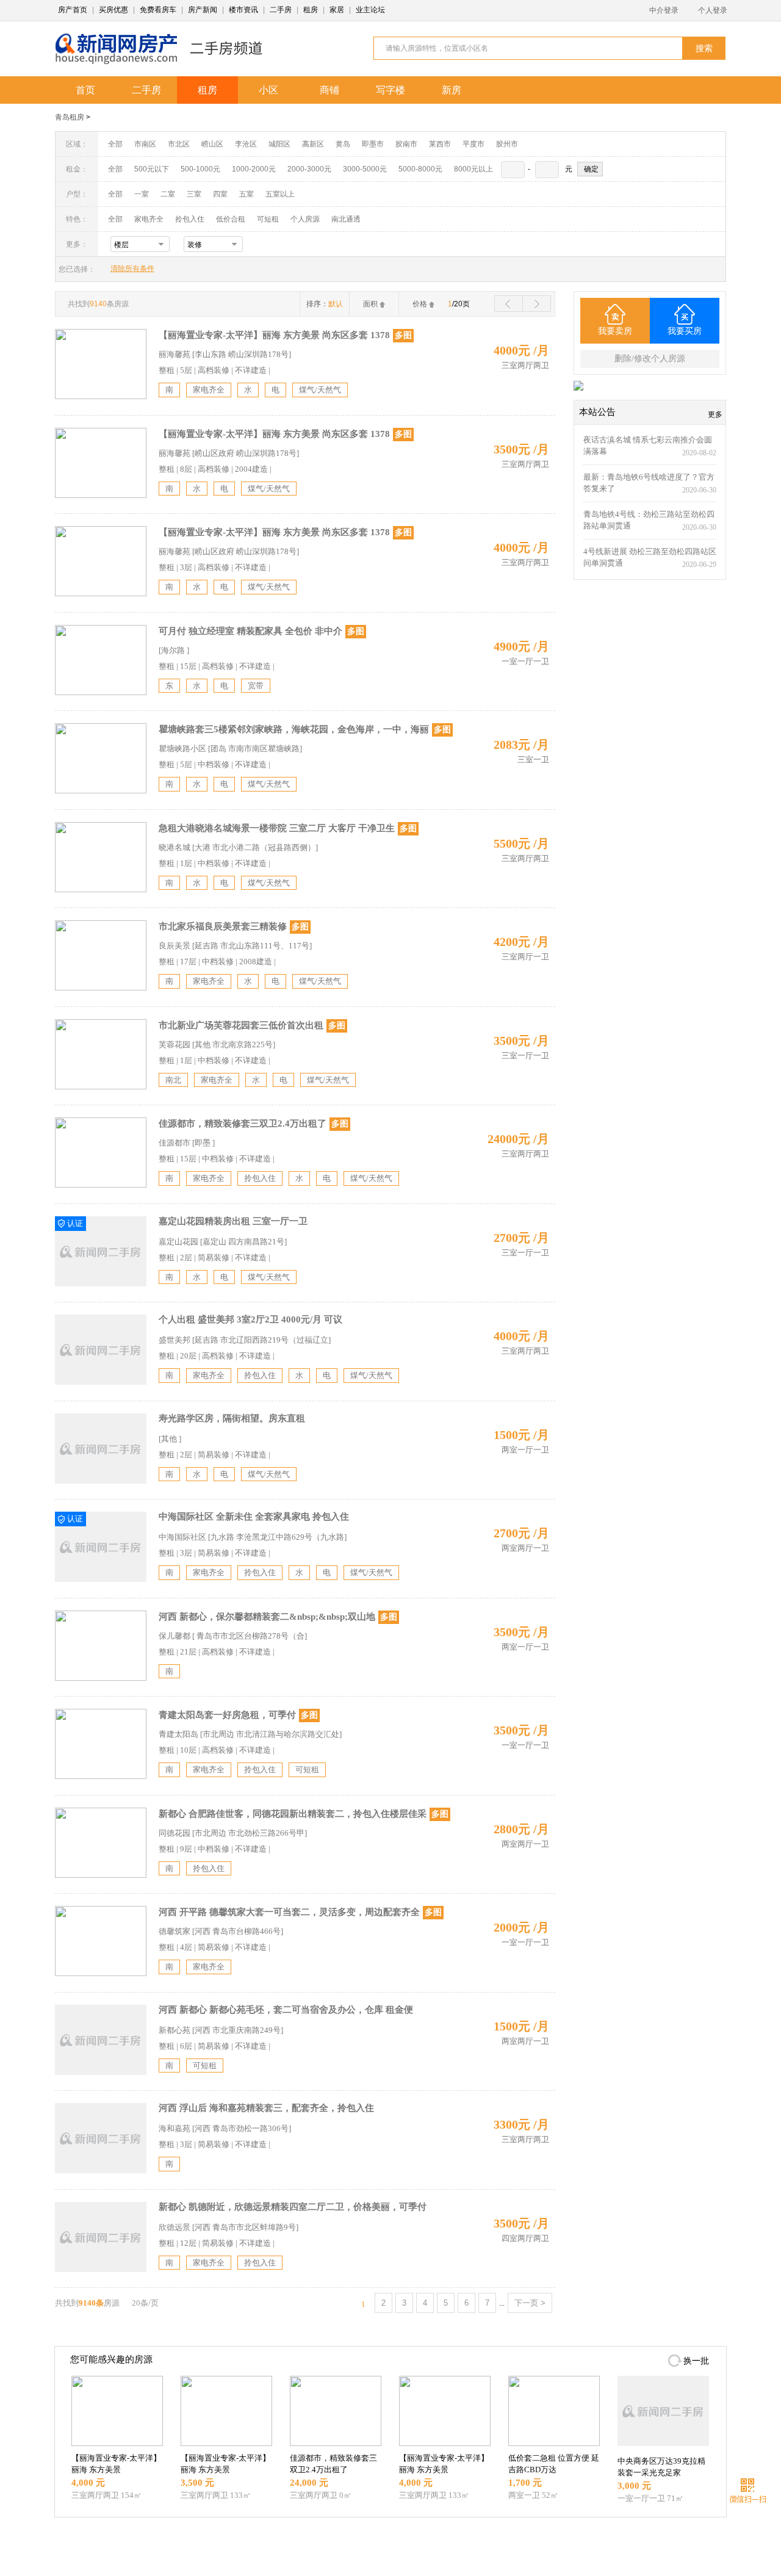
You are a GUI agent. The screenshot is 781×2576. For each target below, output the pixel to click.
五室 (247, 194)
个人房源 (305, 219)
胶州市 (507, 144)
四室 (220, 194)
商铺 (329, 90)
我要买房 (685, 331)
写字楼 (390, 90)
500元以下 (152, 169)
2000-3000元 (309, 169)
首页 (85, 90)
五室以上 (280, 194)
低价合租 (231, 219)
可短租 (268, 219)
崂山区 (212, 144)
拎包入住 (190, 219)
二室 (169, 194)
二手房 (281, 10)
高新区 (313, 144)
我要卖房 (615, 331)
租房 (311, 10)
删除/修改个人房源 (650, 359)
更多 (715, 414)
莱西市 (440, 144)
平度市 (473, 144)
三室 (194, 194)
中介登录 (664, 10)
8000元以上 (473, 169)
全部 (115, 144)
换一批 (696, 2361)
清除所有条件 (132, 269)
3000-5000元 (365, 169)
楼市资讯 (243, 10)
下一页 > (530, 2303)
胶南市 (406, 144)
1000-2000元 (254, 169)
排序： (325, 304)
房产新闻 (203, 10)
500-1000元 (200, 169)
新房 (452, 90)
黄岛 (343, 144)
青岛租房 (70, 117)
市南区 (145, 144)
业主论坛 (370, 10)
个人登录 (713, 10)
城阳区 (279, 144)
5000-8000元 (420, 169)
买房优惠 (113, 10)
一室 (142, 194)
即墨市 (373, 144)
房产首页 (73, 10)
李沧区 (246, 144)
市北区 (179, 144)
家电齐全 (149, 219)
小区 (268, 90)
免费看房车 (158, 10)
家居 (337, 10)
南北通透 (346, 219)
